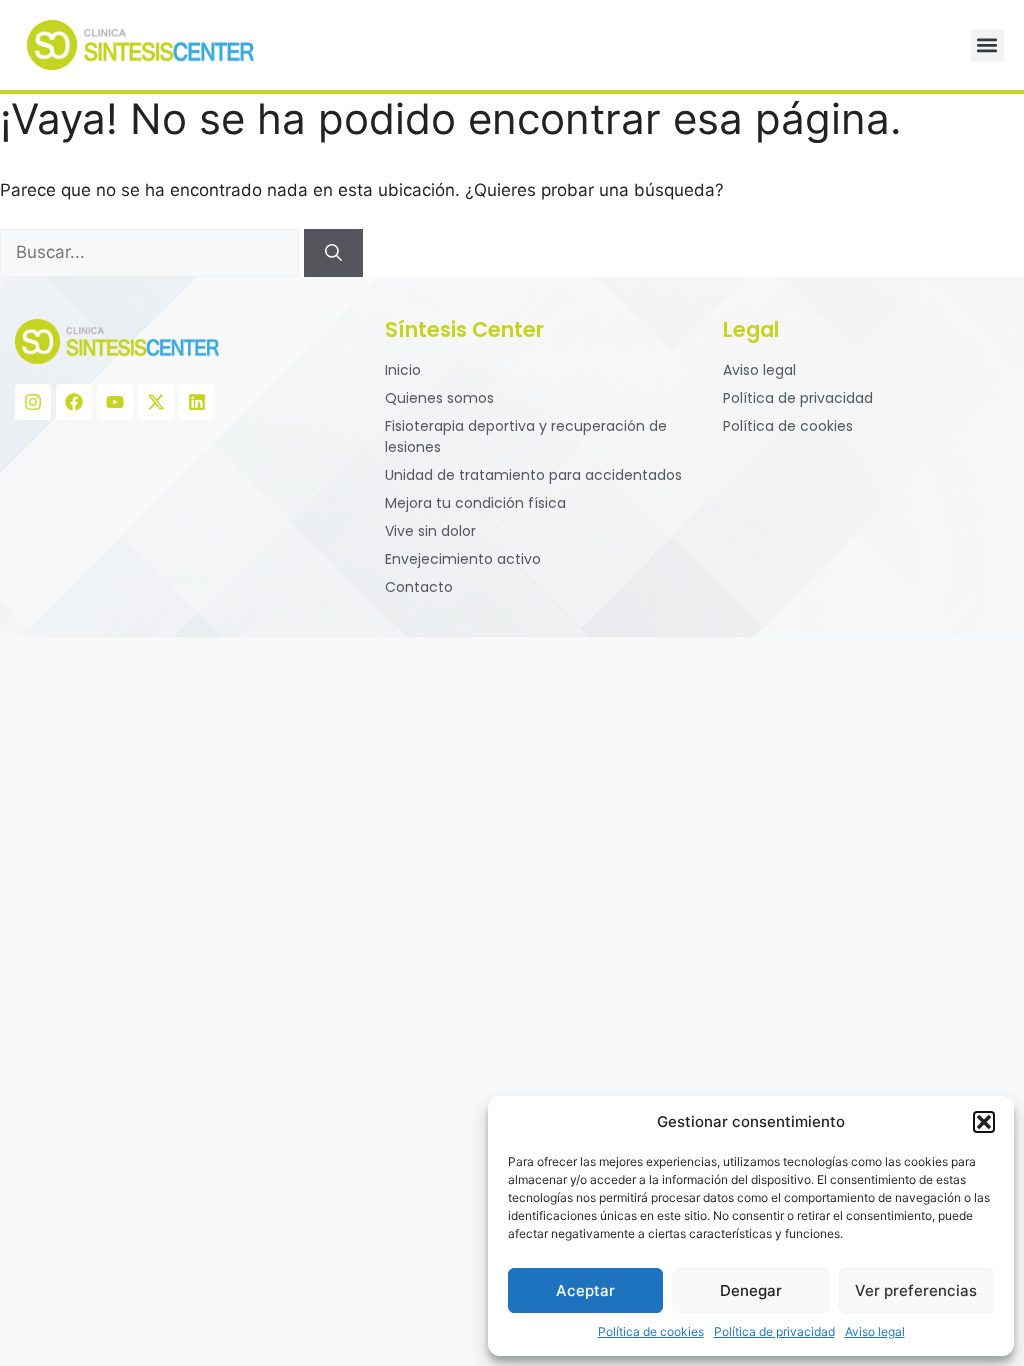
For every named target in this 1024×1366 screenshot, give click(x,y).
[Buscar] (333, 253)
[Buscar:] (152, 252)
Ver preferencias (916, 1290)
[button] (984, 1122)
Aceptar (585, 1290)
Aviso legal (875, 1331)
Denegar (751, 1290)
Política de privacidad (774, 1331)
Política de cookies (651, 1331)
